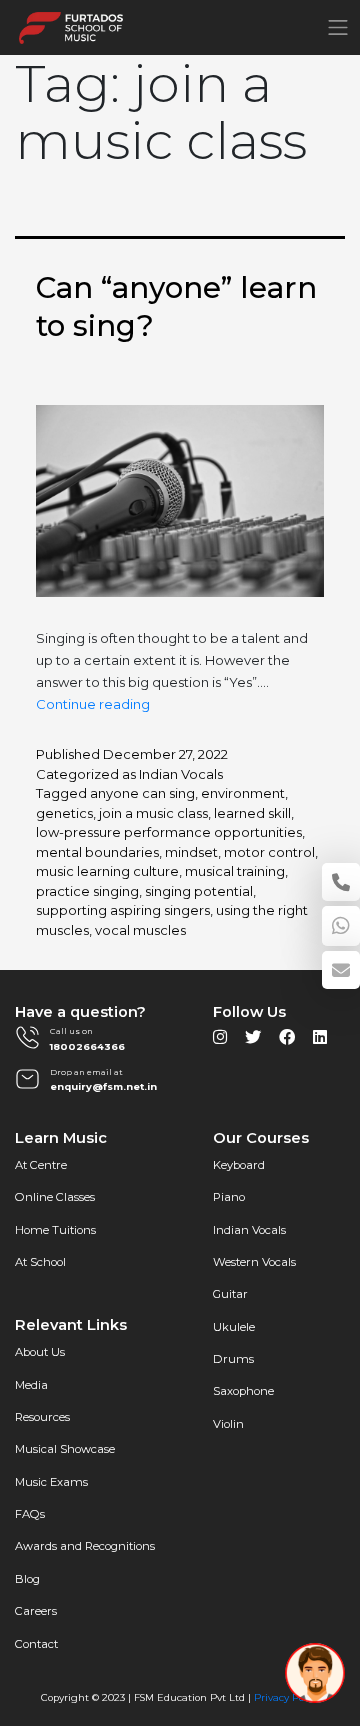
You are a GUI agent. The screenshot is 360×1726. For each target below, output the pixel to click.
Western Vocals (254, 1262)
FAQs (30, 1514)
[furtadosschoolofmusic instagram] (220, 1042)
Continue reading (93, 704)
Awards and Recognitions (85, 1546)
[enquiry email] (341, 970)
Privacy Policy (287, 1697)
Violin (228, 1424)
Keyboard (239, 1165)
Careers (36, 1611)
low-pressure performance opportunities (169, 832)
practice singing (87, 891)
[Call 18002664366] (341, 882)
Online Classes (55, 1197)
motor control (269, 852)
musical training (235, 871)
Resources (42, 1417)
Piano (229, 1197)
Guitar (230, 1294)
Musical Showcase (65, 1449)
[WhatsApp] (341, 926)
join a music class (153, 813)
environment (243, 793)
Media (31, 1385)
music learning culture (107, 871)
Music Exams (51, 1482)
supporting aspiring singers (123, 910)
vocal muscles (140, 930)
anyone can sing (142, 793)
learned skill (252, 813)
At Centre (41, 1165)
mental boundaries (97, 852)
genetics (64, 813)
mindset (191, 852)
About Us (40, 1352)
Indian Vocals (181, 774)
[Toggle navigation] (338, 27)
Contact (36, 1644)
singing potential (199, 891)
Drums (233, 1359)
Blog (27, 1579)
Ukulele (234, 1327)
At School (40, 1262)
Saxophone (243, 1391)
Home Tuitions (55, 1230)
